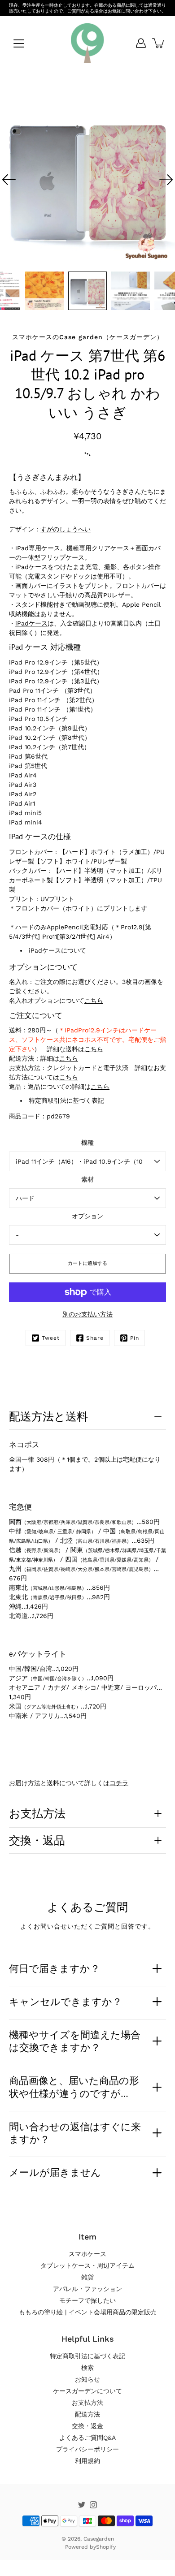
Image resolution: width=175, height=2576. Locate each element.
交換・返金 (87, 2426)
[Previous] (9, 180)
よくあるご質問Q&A (87, 2438)
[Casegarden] (87, 43)
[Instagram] (93, 2505)
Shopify (106, 2547)
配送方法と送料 (48, 1416)
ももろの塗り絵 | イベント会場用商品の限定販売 (88, 2312)
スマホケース (87, 2254)
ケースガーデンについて (87, 2391)
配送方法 (87, 2414)
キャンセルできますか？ (66, 2002)
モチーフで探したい (87, 2300)
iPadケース (31, 623)
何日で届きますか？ (55, 1968)
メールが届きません (55, 2172)
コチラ (119, 1783)
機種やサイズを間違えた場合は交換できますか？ (75, 2041)
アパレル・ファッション (87, 2289)
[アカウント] (141, 43)
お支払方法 (37, 1813)
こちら (94, 1001)
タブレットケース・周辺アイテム (87, 2265)
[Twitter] (82, 2505)
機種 (87, 1143)
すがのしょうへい (66, 529)
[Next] (166, 180)
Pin (135, 1338)
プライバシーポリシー (87, 2449)
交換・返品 (37, 1840)
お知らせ (87, 2379)
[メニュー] (19, 43)
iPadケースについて (57, 950)
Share (95, 1338)
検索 (87, 2368)
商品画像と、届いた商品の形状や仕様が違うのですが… (74, 2087)
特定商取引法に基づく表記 (66, 1100)
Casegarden (99, 2539)
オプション (87, 1216)
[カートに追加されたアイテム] (159, 43)
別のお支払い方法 (87, 1314)
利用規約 (87, 2461)
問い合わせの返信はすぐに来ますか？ (75, 2133)
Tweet (51, 1338)
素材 (87, 1179)
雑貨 (87, 2277)
